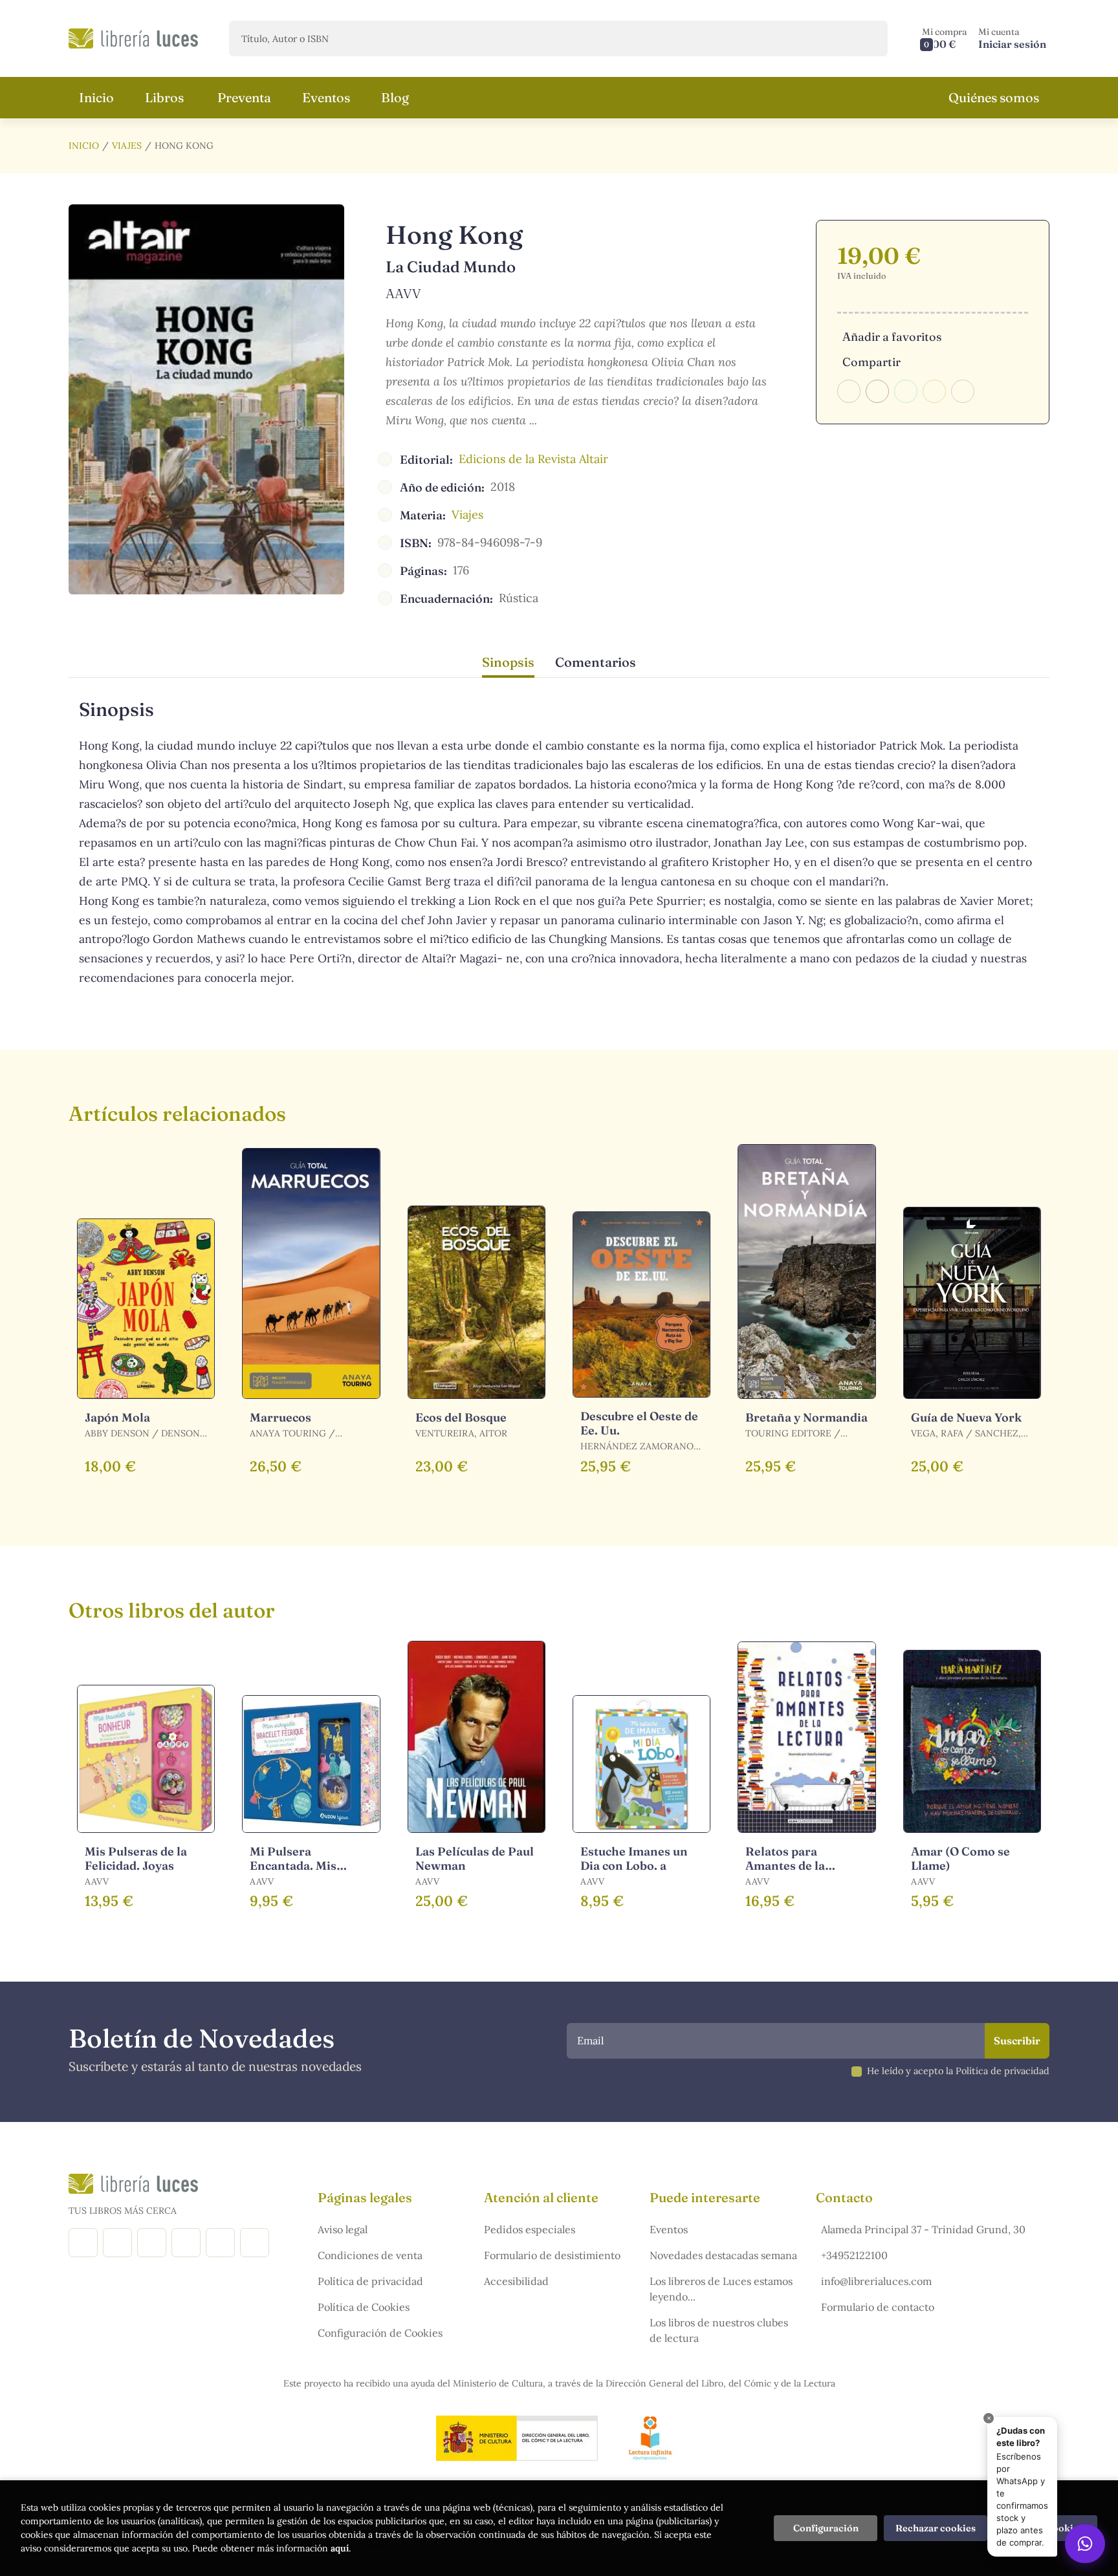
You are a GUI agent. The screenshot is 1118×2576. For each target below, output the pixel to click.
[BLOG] (186, 2243)
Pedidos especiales (530, 2229)
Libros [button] (164, 97)
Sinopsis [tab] (508, 662)
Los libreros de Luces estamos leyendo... (721, 2289)
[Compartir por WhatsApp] (906, 391)
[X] (152, 2243)
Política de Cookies (364, 2307)
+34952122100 (854, 2255)
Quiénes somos (994, 97)
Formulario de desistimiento (552, 2255)
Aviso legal (343, 2229)
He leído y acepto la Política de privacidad (958, 2071)
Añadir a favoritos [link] (892, 337)
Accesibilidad (516, 2281)
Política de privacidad (370, 2281)
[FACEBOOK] (83, 2243)
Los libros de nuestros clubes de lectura (719, 2330)
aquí (340, 2548)
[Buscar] (867, 38)
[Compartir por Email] (934, 391)
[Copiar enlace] (963, 391)
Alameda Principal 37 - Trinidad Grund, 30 (923, 2229)
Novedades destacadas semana (723, 2255)
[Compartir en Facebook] (849, 391)
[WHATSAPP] (255, 2243)
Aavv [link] (403, 293)
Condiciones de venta (370, 2255)
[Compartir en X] (877, 391)
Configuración (826, 2528)
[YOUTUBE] (220, 2243)
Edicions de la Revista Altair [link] (533, 459)
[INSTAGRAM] (117, 2243)
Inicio (84, 146)
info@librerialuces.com (876, 2281)
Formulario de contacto (878, 2307)
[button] (945, 38)
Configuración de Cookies (380, 2333)
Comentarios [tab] (596, 662)
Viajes (127, 146)
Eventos (669, 2229)
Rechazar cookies (936, 2528)
